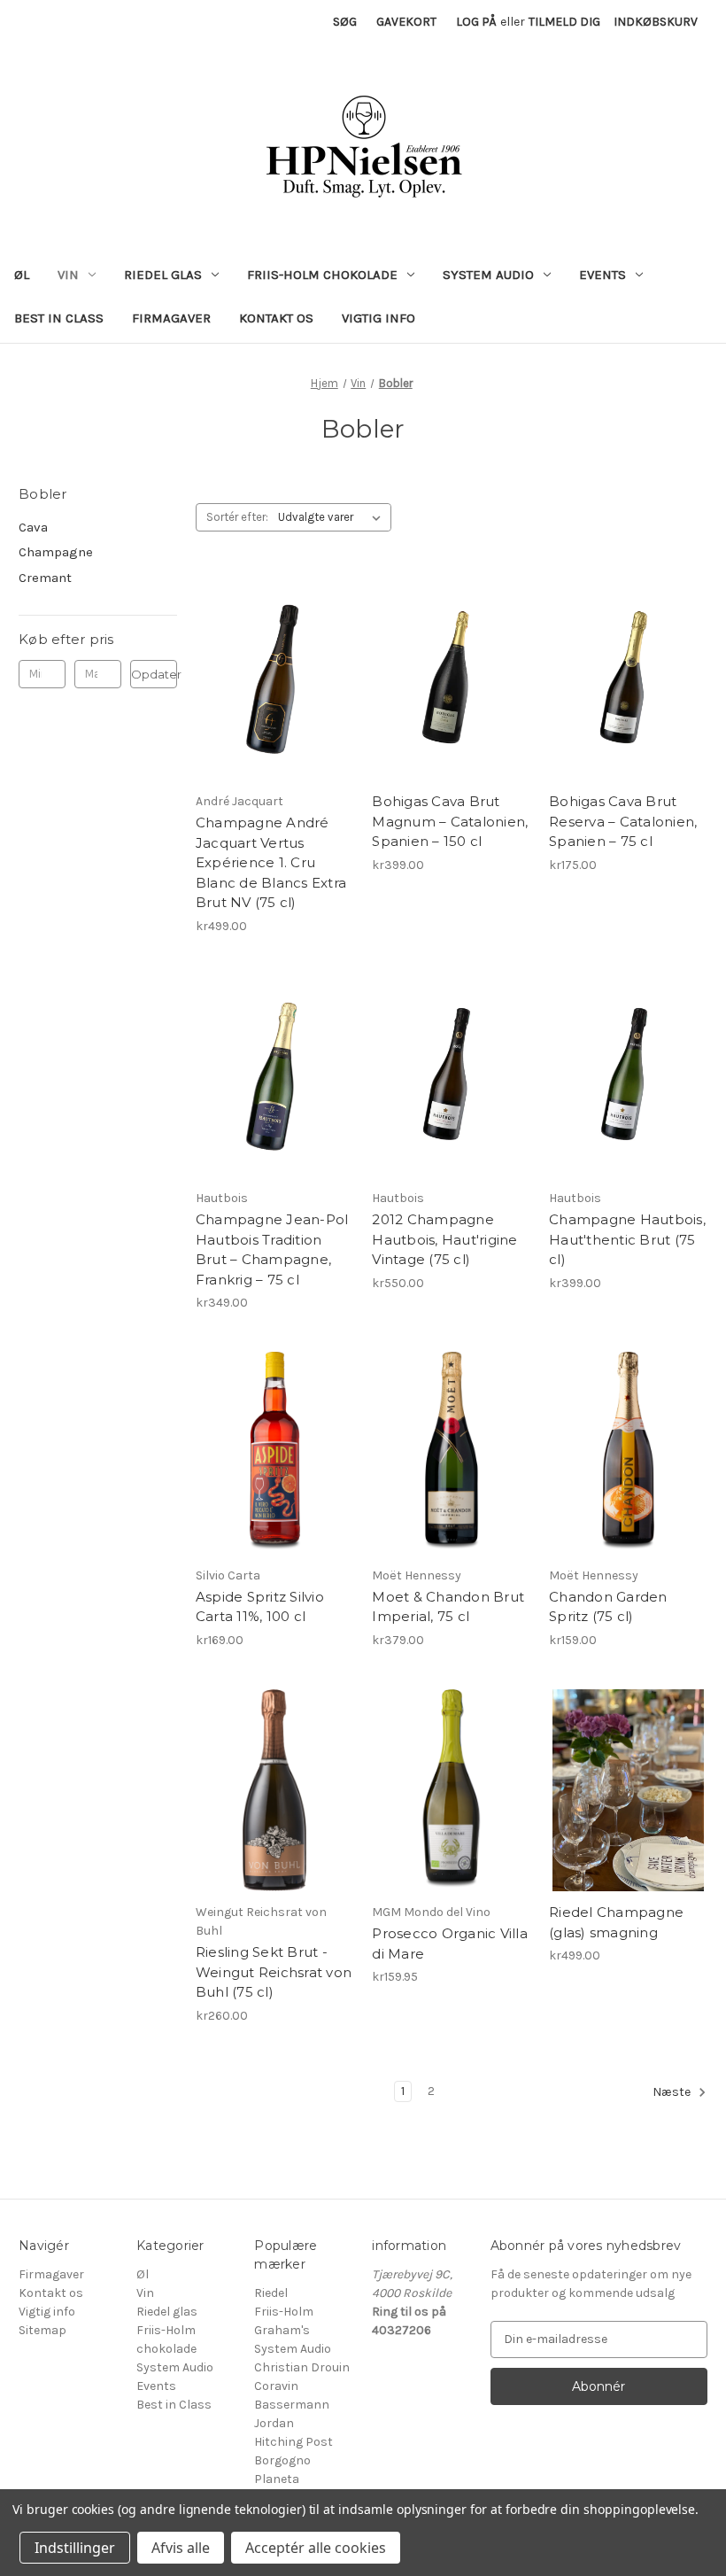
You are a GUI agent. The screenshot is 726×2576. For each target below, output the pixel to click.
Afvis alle (181, 2548)
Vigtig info (378, 318)
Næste (673, 2092)
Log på (476, 22)
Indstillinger (75, 2548)
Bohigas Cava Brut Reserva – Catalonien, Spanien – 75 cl (623, 821)
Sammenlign (269, 679)
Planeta (277, 2479)
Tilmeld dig (564, 22)
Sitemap (42, 2330)
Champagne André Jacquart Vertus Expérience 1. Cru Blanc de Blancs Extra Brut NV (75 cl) (271, 862)
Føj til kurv (275, 710)
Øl (22, 275)
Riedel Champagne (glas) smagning (616, 1922)
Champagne (56, 552)
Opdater (154, 674)
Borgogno (282, 2460)
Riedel (271, 2293)
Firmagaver (171, 318)
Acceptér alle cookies (316, 2548)
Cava (33, 527)
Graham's (282, 2330)
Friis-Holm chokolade (322, 275)
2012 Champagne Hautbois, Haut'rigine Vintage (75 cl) (444, 1239)
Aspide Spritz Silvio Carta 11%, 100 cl (260, 1607)
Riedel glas (163, 275)
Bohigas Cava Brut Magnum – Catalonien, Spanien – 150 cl (450, 821)
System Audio (488, 275)
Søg (345, 22)
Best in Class (59, 318)
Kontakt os (276, 318)
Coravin (276, 2386)
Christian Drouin (302, 2367)
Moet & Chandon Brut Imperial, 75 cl (448, 1607)
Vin (68, 275)
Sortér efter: (237, 517)
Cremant (45, 578)
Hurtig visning (270, 648)
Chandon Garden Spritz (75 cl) (608, 1607)
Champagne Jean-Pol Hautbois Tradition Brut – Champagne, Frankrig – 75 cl (272, 1249)
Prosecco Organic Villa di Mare (450, 1944)
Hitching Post (293, 2442)
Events (602, 275)
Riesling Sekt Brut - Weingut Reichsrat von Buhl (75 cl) (274, 1972)
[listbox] (333, 517)
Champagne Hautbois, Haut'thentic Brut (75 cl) (627, 1239)
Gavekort (406, 22)
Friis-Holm (284, 2312)
